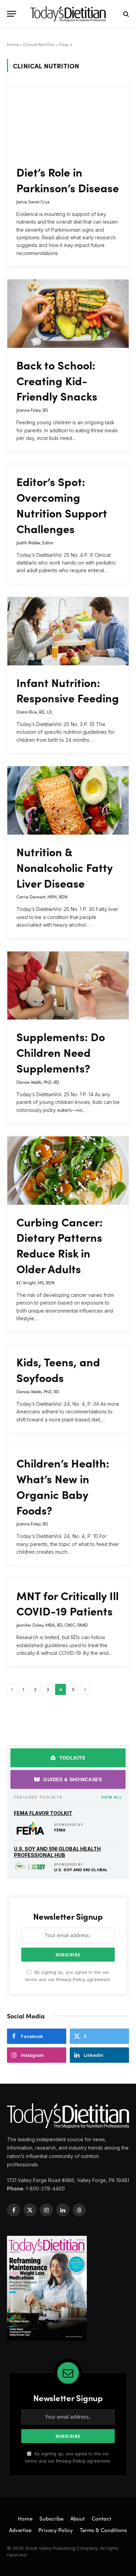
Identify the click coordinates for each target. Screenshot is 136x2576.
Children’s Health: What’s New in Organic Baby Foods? (63, 1486)
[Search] (125, 14)
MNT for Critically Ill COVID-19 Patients (67, 1603)
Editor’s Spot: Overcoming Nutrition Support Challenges (62, 505)
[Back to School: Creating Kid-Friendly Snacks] (68, 314)
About (78, 2518)
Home (13, 44)
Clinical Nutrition (39, 44)
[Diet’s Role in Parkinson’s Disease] (68, 121)
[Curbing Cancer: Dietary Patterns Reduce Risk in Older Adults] (68, 1171)
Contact (101, 2518)
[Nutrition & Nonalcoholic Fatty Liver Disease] (68, 800)
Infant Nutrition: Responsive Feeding (68, 690)
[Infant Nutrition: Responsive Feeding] (68, 631)
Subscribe (51, 2518)
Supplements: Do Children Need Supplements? (61, 1052)
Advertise (20, 2530)
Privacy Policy (71, 1980)
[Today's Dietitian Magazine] (68, 14)
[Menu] (12, 14)
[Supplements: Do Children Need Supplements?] (68, 986)
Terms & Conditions (103, 2530)
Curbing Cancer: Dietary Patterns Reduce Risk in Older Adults (59, 1245)
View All (112, 1797)
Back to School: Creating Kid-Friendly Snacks (57, 380)
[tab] (68, 1758)
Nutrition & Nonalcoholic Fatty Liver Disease (65, 867)
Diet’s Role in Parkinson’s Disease (68, 180)
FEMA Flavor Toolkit (43, 1813)
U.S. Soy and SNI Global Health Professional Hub (57, 1852)
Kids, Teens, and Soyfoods (58, 1369)
